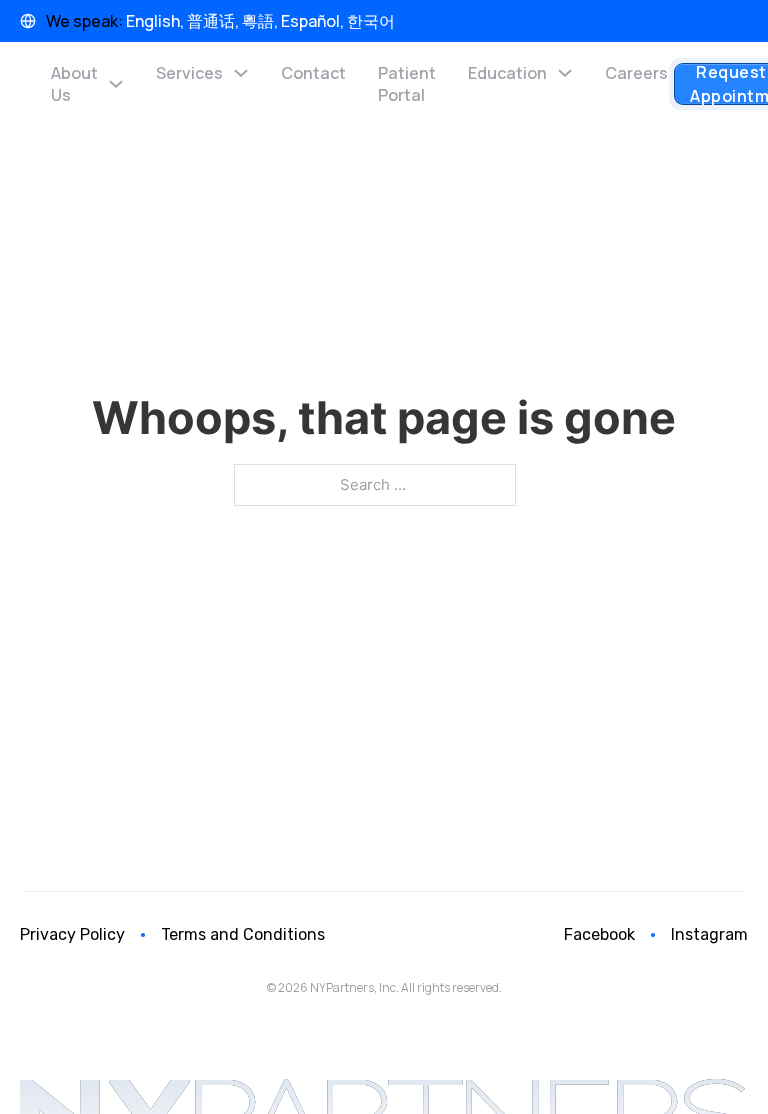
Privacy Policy (72, 934)
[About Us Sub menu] (116, 84)
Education (507, 73)
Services (189, 73)
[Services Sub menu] (241, 73)
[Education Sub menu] (565, 73)
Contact (313, 73)
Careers (636, 73)
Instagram (709, 934)
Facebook (599, 934)
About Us (74, 84)
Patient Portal (407, 84)
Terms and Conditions (243, 934)
